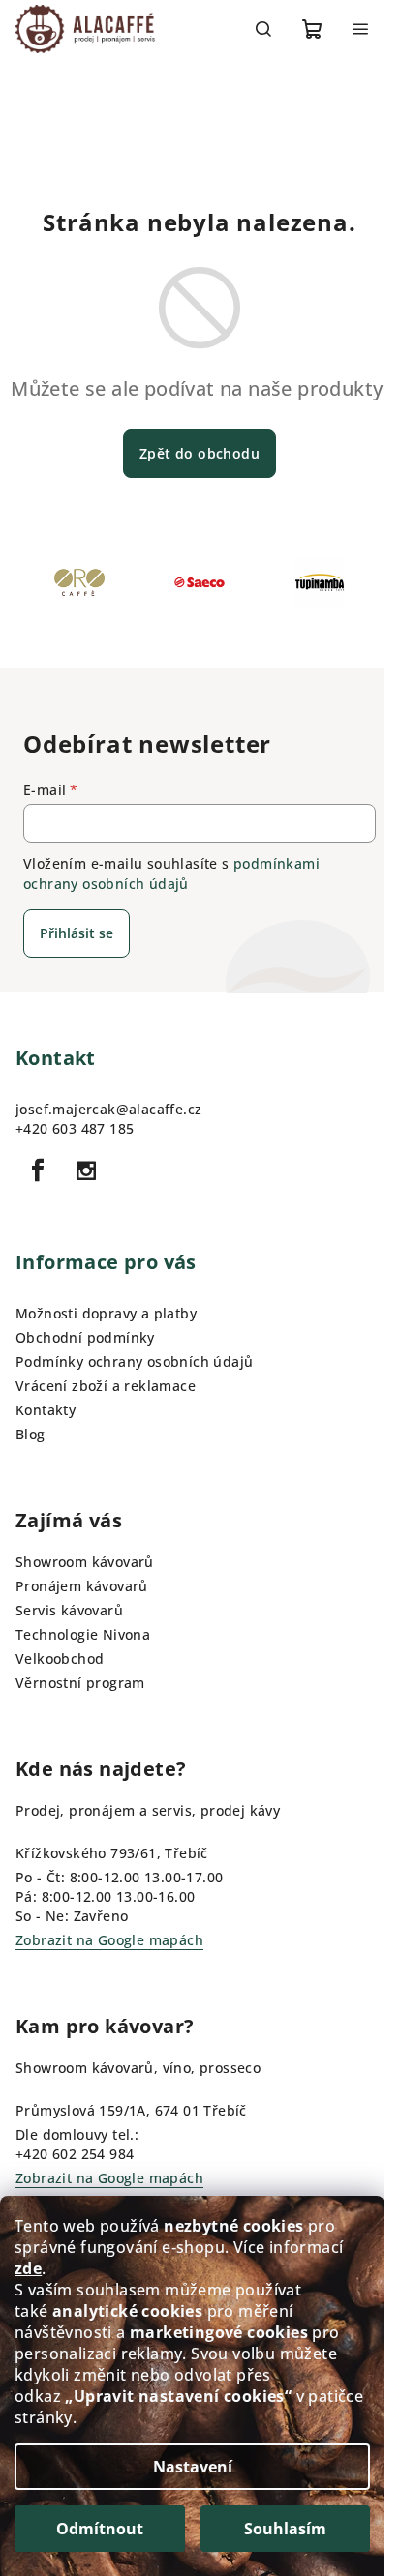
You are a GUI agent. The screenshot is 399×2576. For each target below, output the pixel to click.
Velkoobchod (60, 1658)
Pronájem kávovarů (82, 1586)
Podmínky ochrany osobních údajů (134, 1362)
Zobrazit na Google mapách (109, 1940)
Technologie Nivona (83, 1634)
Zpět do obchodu (199, 453)
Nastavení (193, 2467)
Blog (31, 1434)
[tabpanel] (79, 589)
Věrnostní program (80, 1683)
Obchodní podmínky (85, 1337)
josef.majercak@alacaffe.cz (108, 1109)
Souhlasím (285, 2529)
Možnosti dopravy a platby (106, 1313)
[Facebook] (38, 1170)
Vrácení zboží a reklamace (106, 1386)
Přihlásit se (77, 933)
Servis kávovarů (69, 1610)
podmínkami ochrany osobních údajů (171, 873)
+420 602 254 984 (75, 2154)
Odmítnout (100, 2529)
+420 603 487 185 (75, 1128)
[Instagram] (86, 1170)
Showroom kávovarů (85, 1562)
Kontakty (46, 1410)
